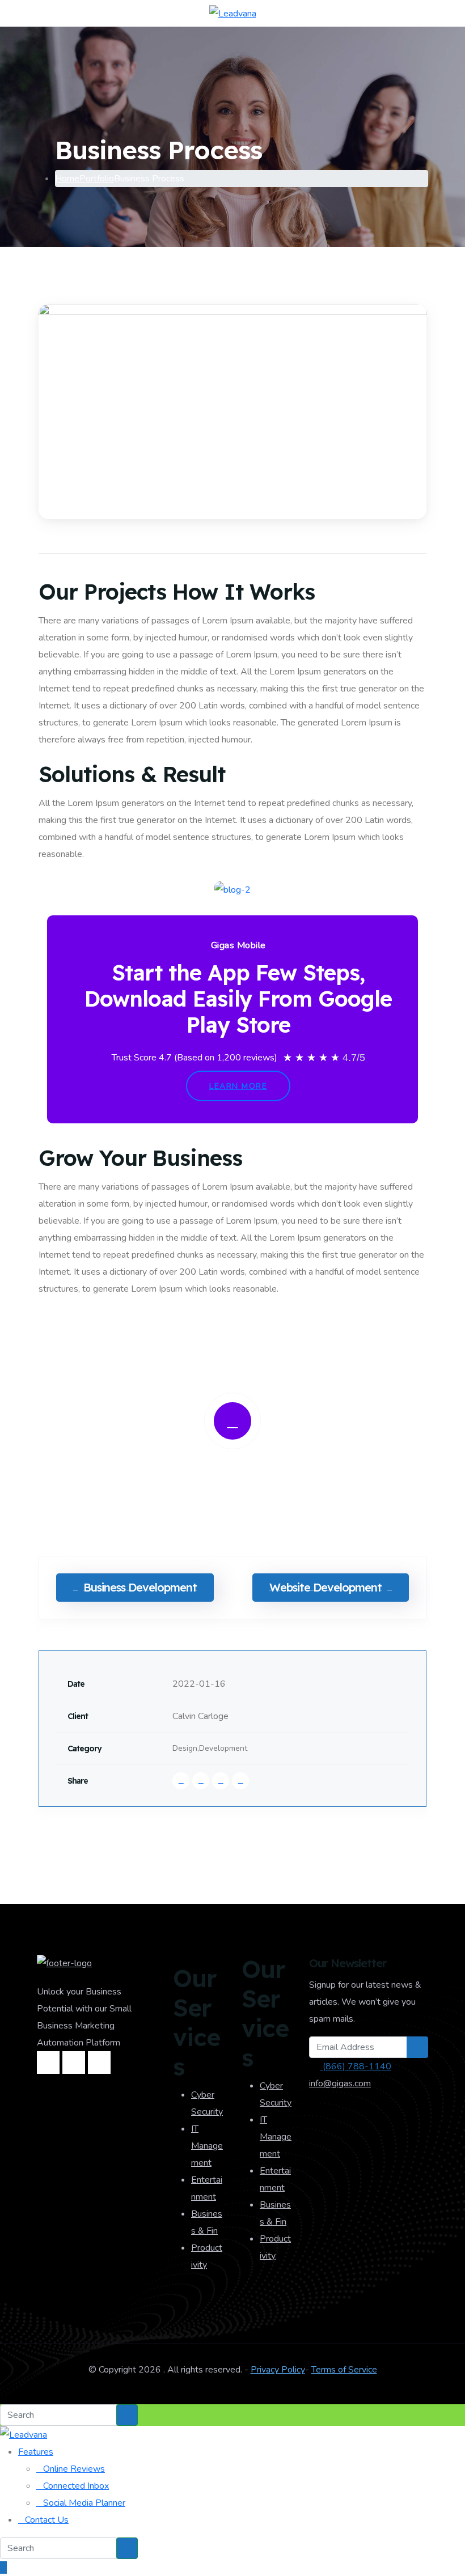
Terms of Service (344, 2370)
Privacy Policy (278, 2370)
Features (36, 2452)
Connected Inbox (76, 2486)
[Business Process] (232, 411)
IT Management (207, 2146)
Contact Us (47, 2520)
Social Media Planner (84, 2503)
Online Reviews (74, 2469)
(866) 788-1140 (356, 2066)
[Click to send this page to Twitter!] (201, 1781)
